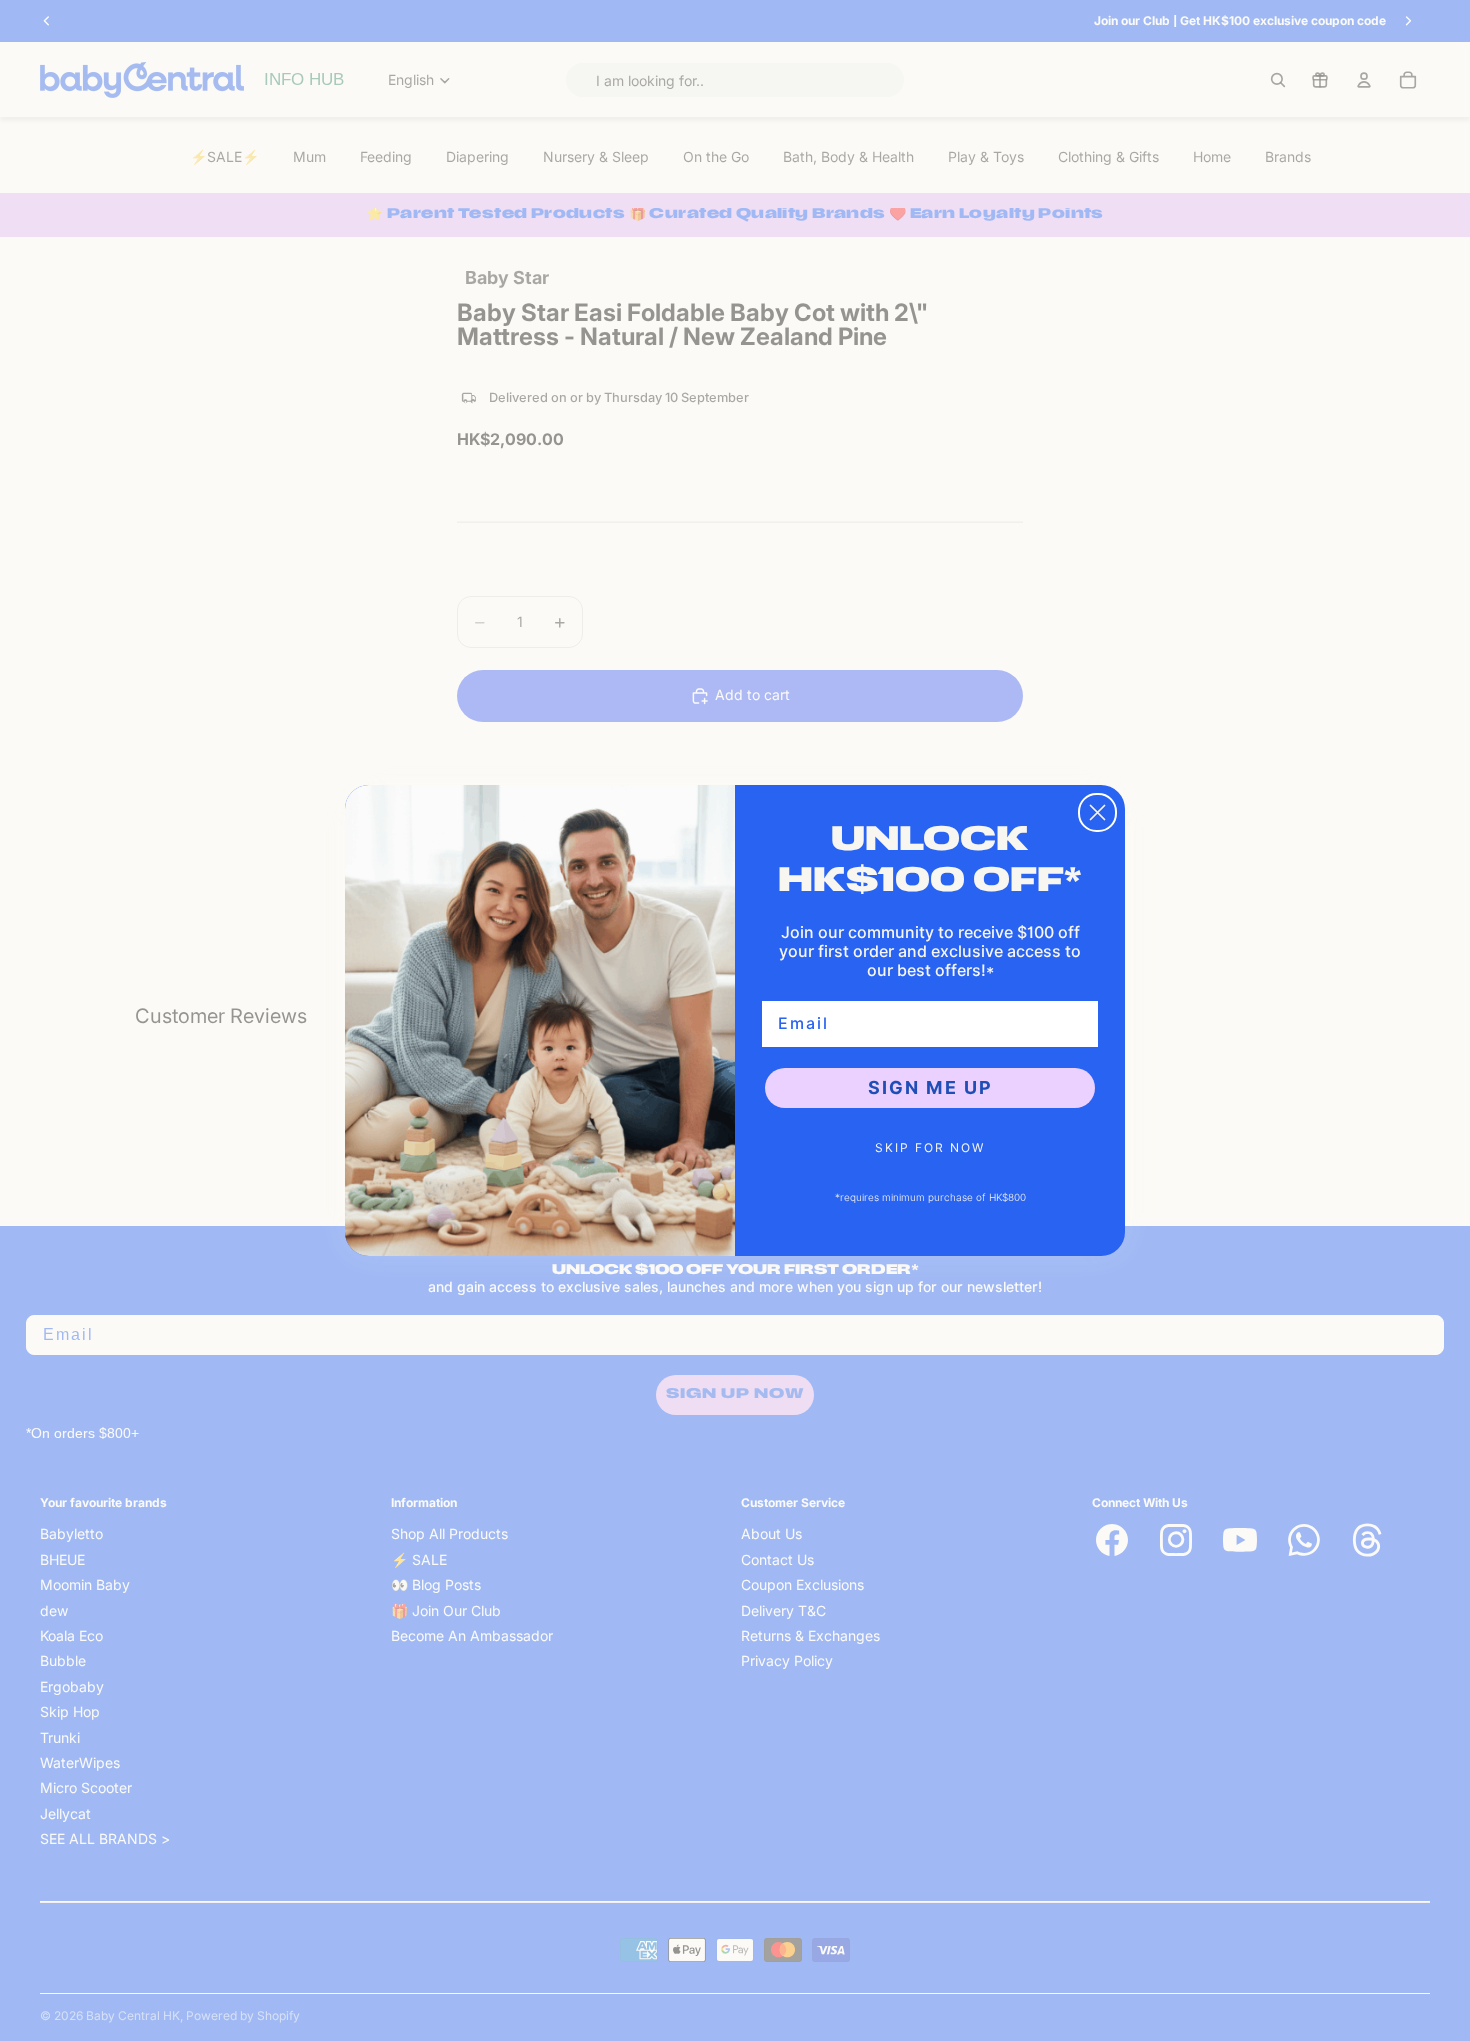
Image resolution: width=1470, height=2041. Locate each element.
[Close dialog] (1097, 812)
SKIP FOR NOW (930, 1147)
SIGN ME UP (930, 1087)
